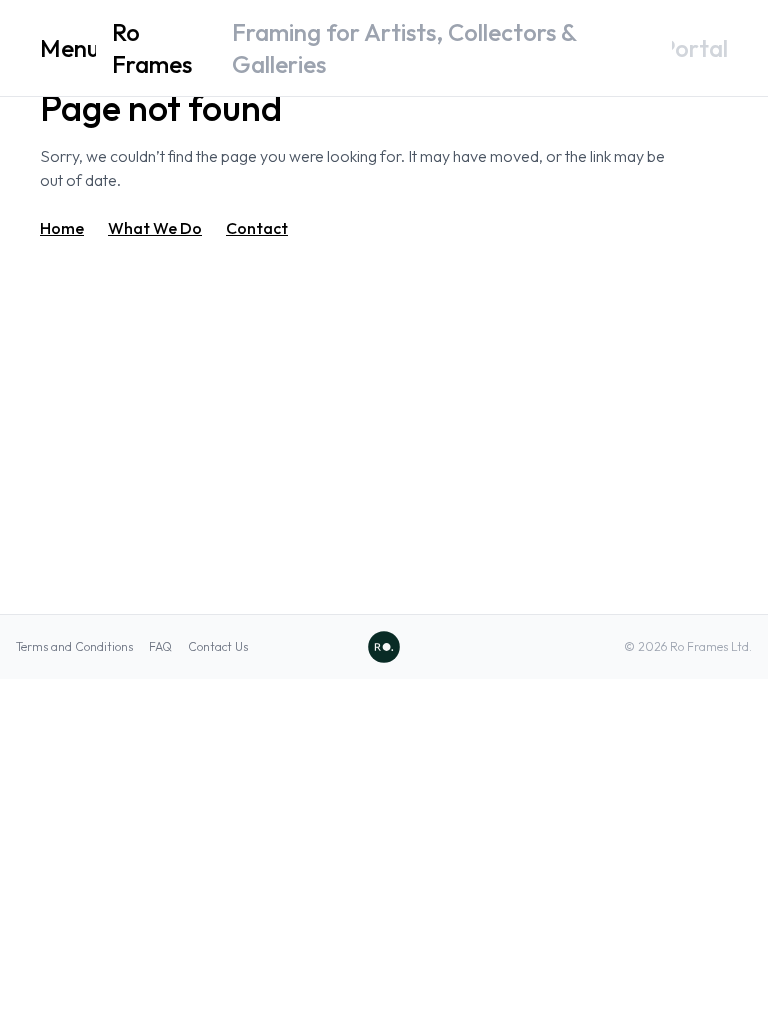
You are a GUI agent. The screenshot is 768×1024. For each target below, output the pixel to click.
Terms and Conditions (74, 646)
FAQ (160, 646)
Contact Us (218, 646)
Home (62, 228)
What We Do (155, 228)
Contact (257, 228)
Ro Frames (152, 48)
